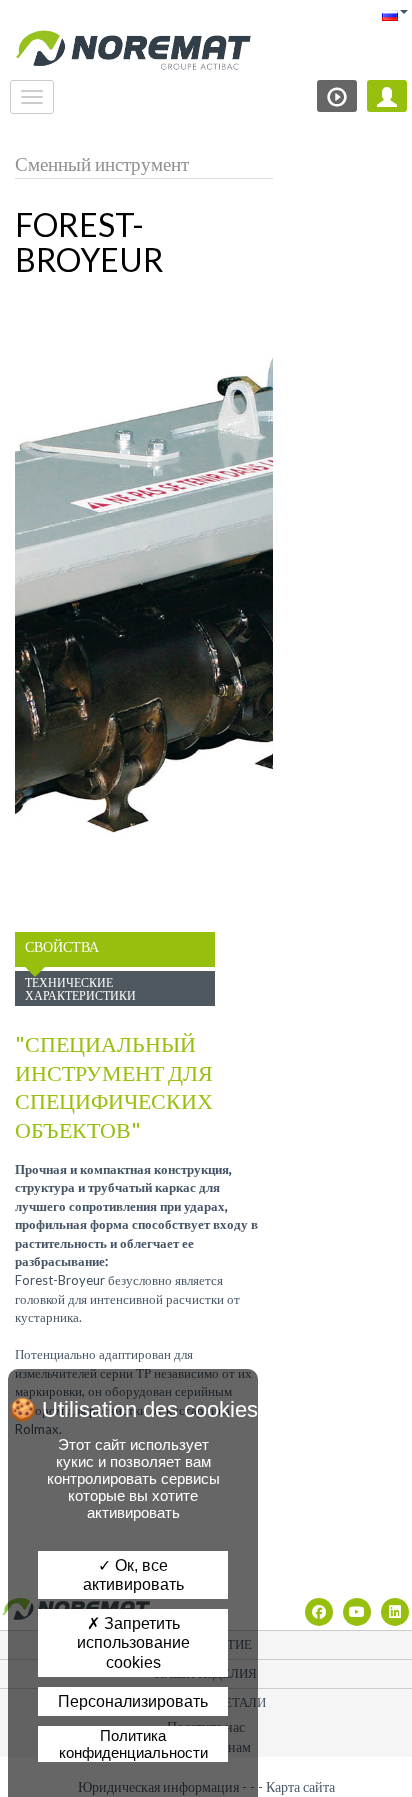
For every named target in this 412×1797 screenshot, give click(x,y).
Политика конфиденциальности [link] (133, 1744)
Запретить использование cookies (133, 1642)
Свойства (62, 946)
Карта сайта (300, 1786)
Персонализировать (133, 1701)
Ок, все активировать (133, 1575)
